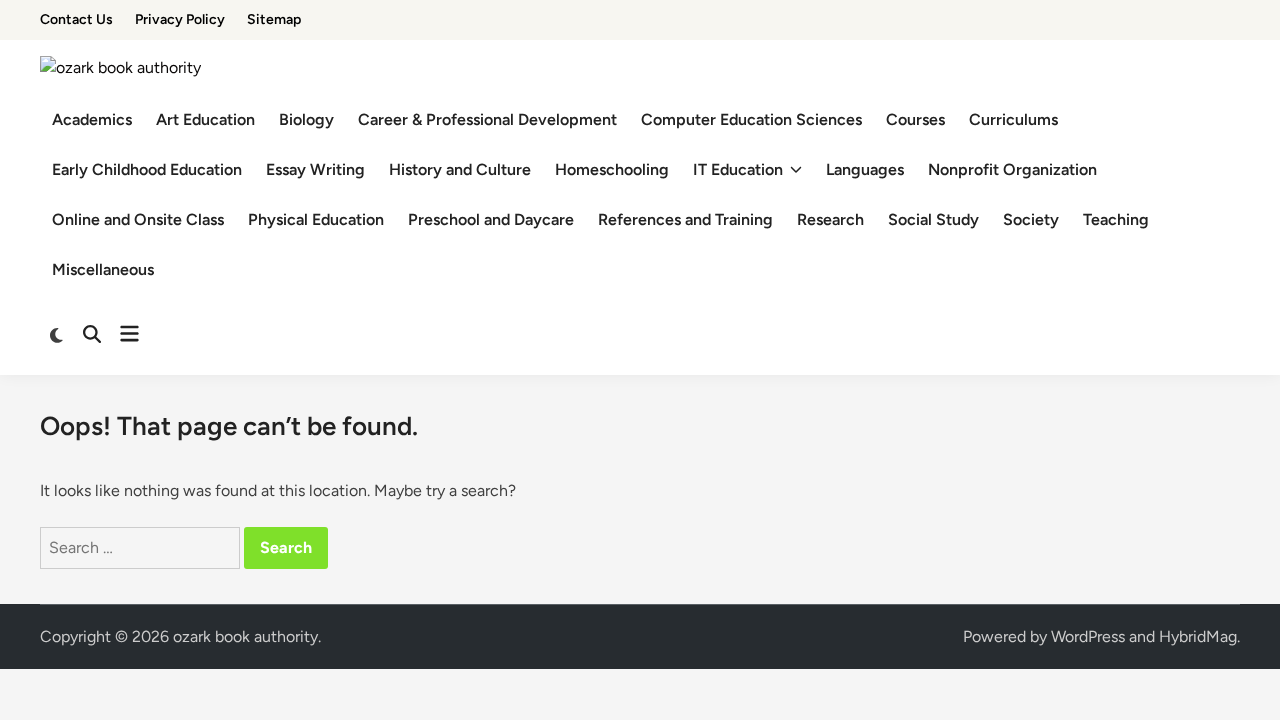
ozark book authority (245, 636)
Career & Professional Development (487, 119)
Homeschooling (612, 169)
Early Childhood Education (147, 169)
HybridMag (1198, 636)
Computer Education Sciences (751, 119)
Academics (92, 119)
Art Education (205, 119)
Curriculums (1013, 119)
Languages (865, 169)
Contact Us (76, 19)
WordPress (1088, 636)
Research (830, 219)
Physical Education (316, 219)
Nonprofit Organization (1012, 169)
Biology (306, 119)
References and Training (685, 219)
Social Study (933, 219)
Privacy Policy (180, 19)
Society (1031, 219)
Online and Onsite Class (138, 219)
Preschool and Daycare (491, 219)
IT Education (738, 169)
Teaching (1116, 219)
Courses (915, 119)
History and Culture (460, 169)
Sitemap (274, 19)
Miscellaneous (103, 269)
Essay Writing (315, 169)
